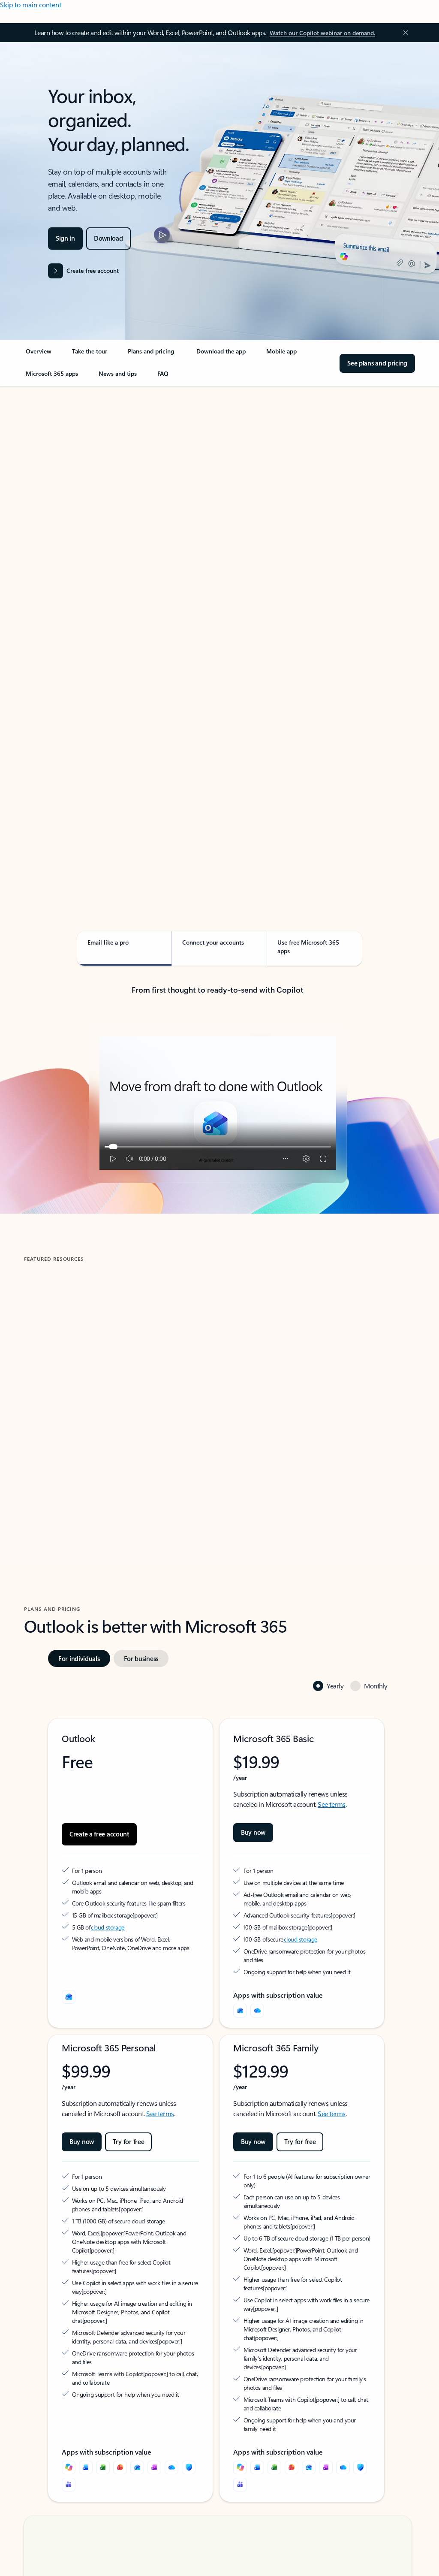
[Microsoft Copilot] (69, 2433)
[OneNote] (154, 2433)
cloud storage (108, 1927)
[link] (39, 355)
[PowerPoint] (120, 2433)
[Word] (86, 2433)
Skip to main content (31, 5)
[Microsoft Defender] (189, 2433)
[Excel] (103, 2433)
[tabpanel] (218, 631)
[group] (119, 1383)
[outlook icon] (69, 1997)
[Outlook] (240, 2011)
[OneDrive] (257, 2011)
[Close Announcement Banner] (403, 33)
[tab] (51, 474)
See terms (332, 1804)
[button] (62, 1458)
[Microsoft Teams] (69, 2450)
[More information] (137, 1915)
